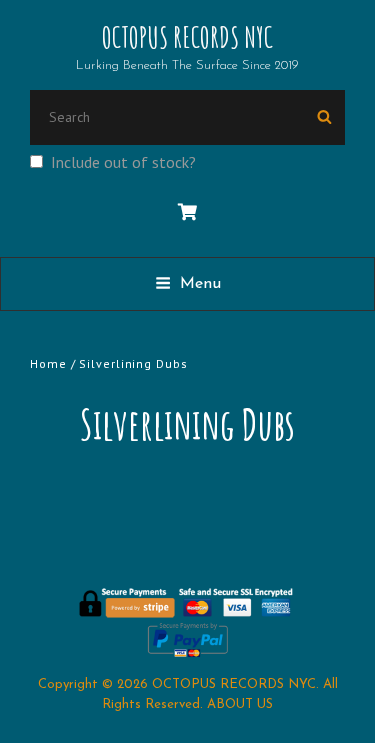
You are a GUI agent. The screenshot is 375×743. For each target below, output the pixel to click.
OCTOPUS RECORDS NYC (187, 37)
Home (48, 363)
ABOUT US (240, 704)
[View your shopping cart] (187, 213)
